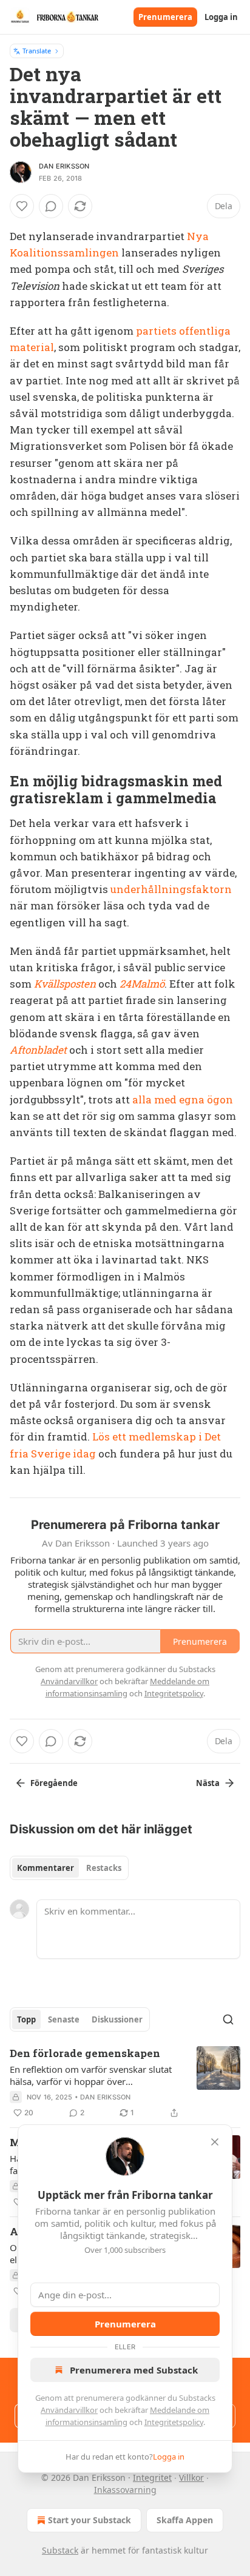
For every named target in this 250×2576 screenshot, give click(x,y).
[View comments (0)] (51, 206)
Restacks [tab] (104, 1868)
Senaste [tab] (64, 2019)
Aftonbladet (38, 1050)
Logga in (221, 17)
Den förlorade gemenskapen (85, 2053)
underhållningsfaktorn (171, 889)
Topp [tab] (26, 2019)
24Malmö (142, 984)
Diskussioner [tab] (117, 2019)
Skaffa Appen (185, 2520)
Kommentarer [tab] (46, 1868)
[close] (215, 2142)
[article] (125, 2083)
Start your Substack (90, 2520)
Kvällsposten (65, 984)
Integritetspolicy (174, 2422)
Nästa (208, 1783)
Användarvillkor (69, 2410)
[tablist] (69, 1868)
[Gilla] (22, 206)
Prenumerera (165, 17)
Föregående (54, 1783)
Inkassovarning (125, 2490)
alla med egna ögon (183, 1099)
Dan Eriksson (64, 166)
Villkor (191, 2477)
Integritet (152, 2477)
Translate (37, 51)
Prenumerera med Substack (134, 2370)
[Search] (228, 2019)
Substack (60, 2550)
